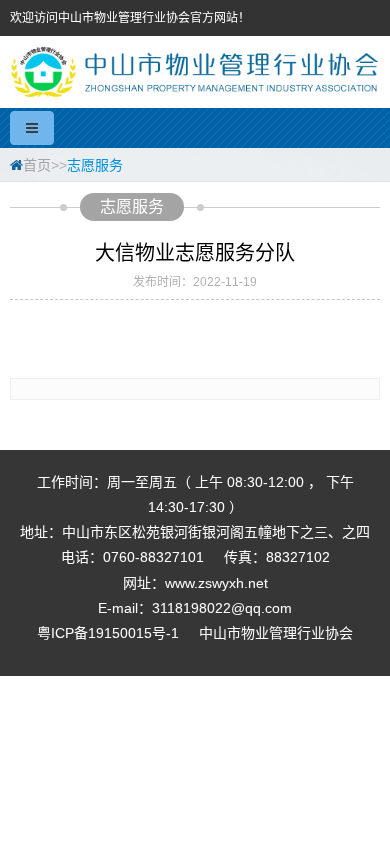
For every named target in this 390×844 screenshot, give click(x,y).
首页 (37, 165)
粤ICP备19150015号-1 (108, 633)
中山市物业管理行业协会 (276, 633)
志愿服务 (95, 165)
